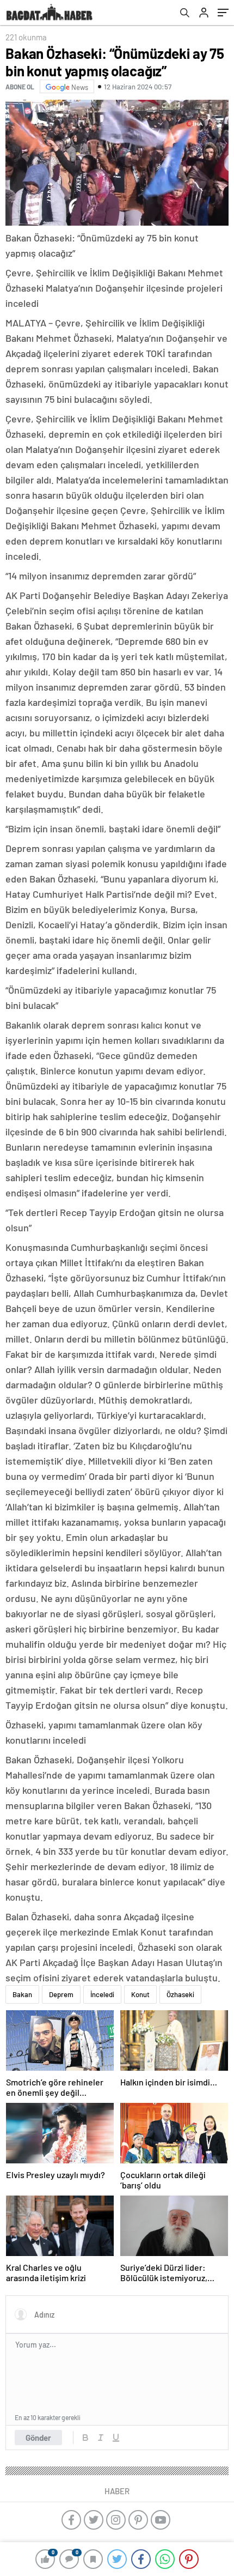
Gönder (38, 2438)
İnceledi (102, 1994)
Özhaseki (180, 1994)
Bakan (22, 1994)
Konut (140, 1994)
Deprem (61, 1994)
